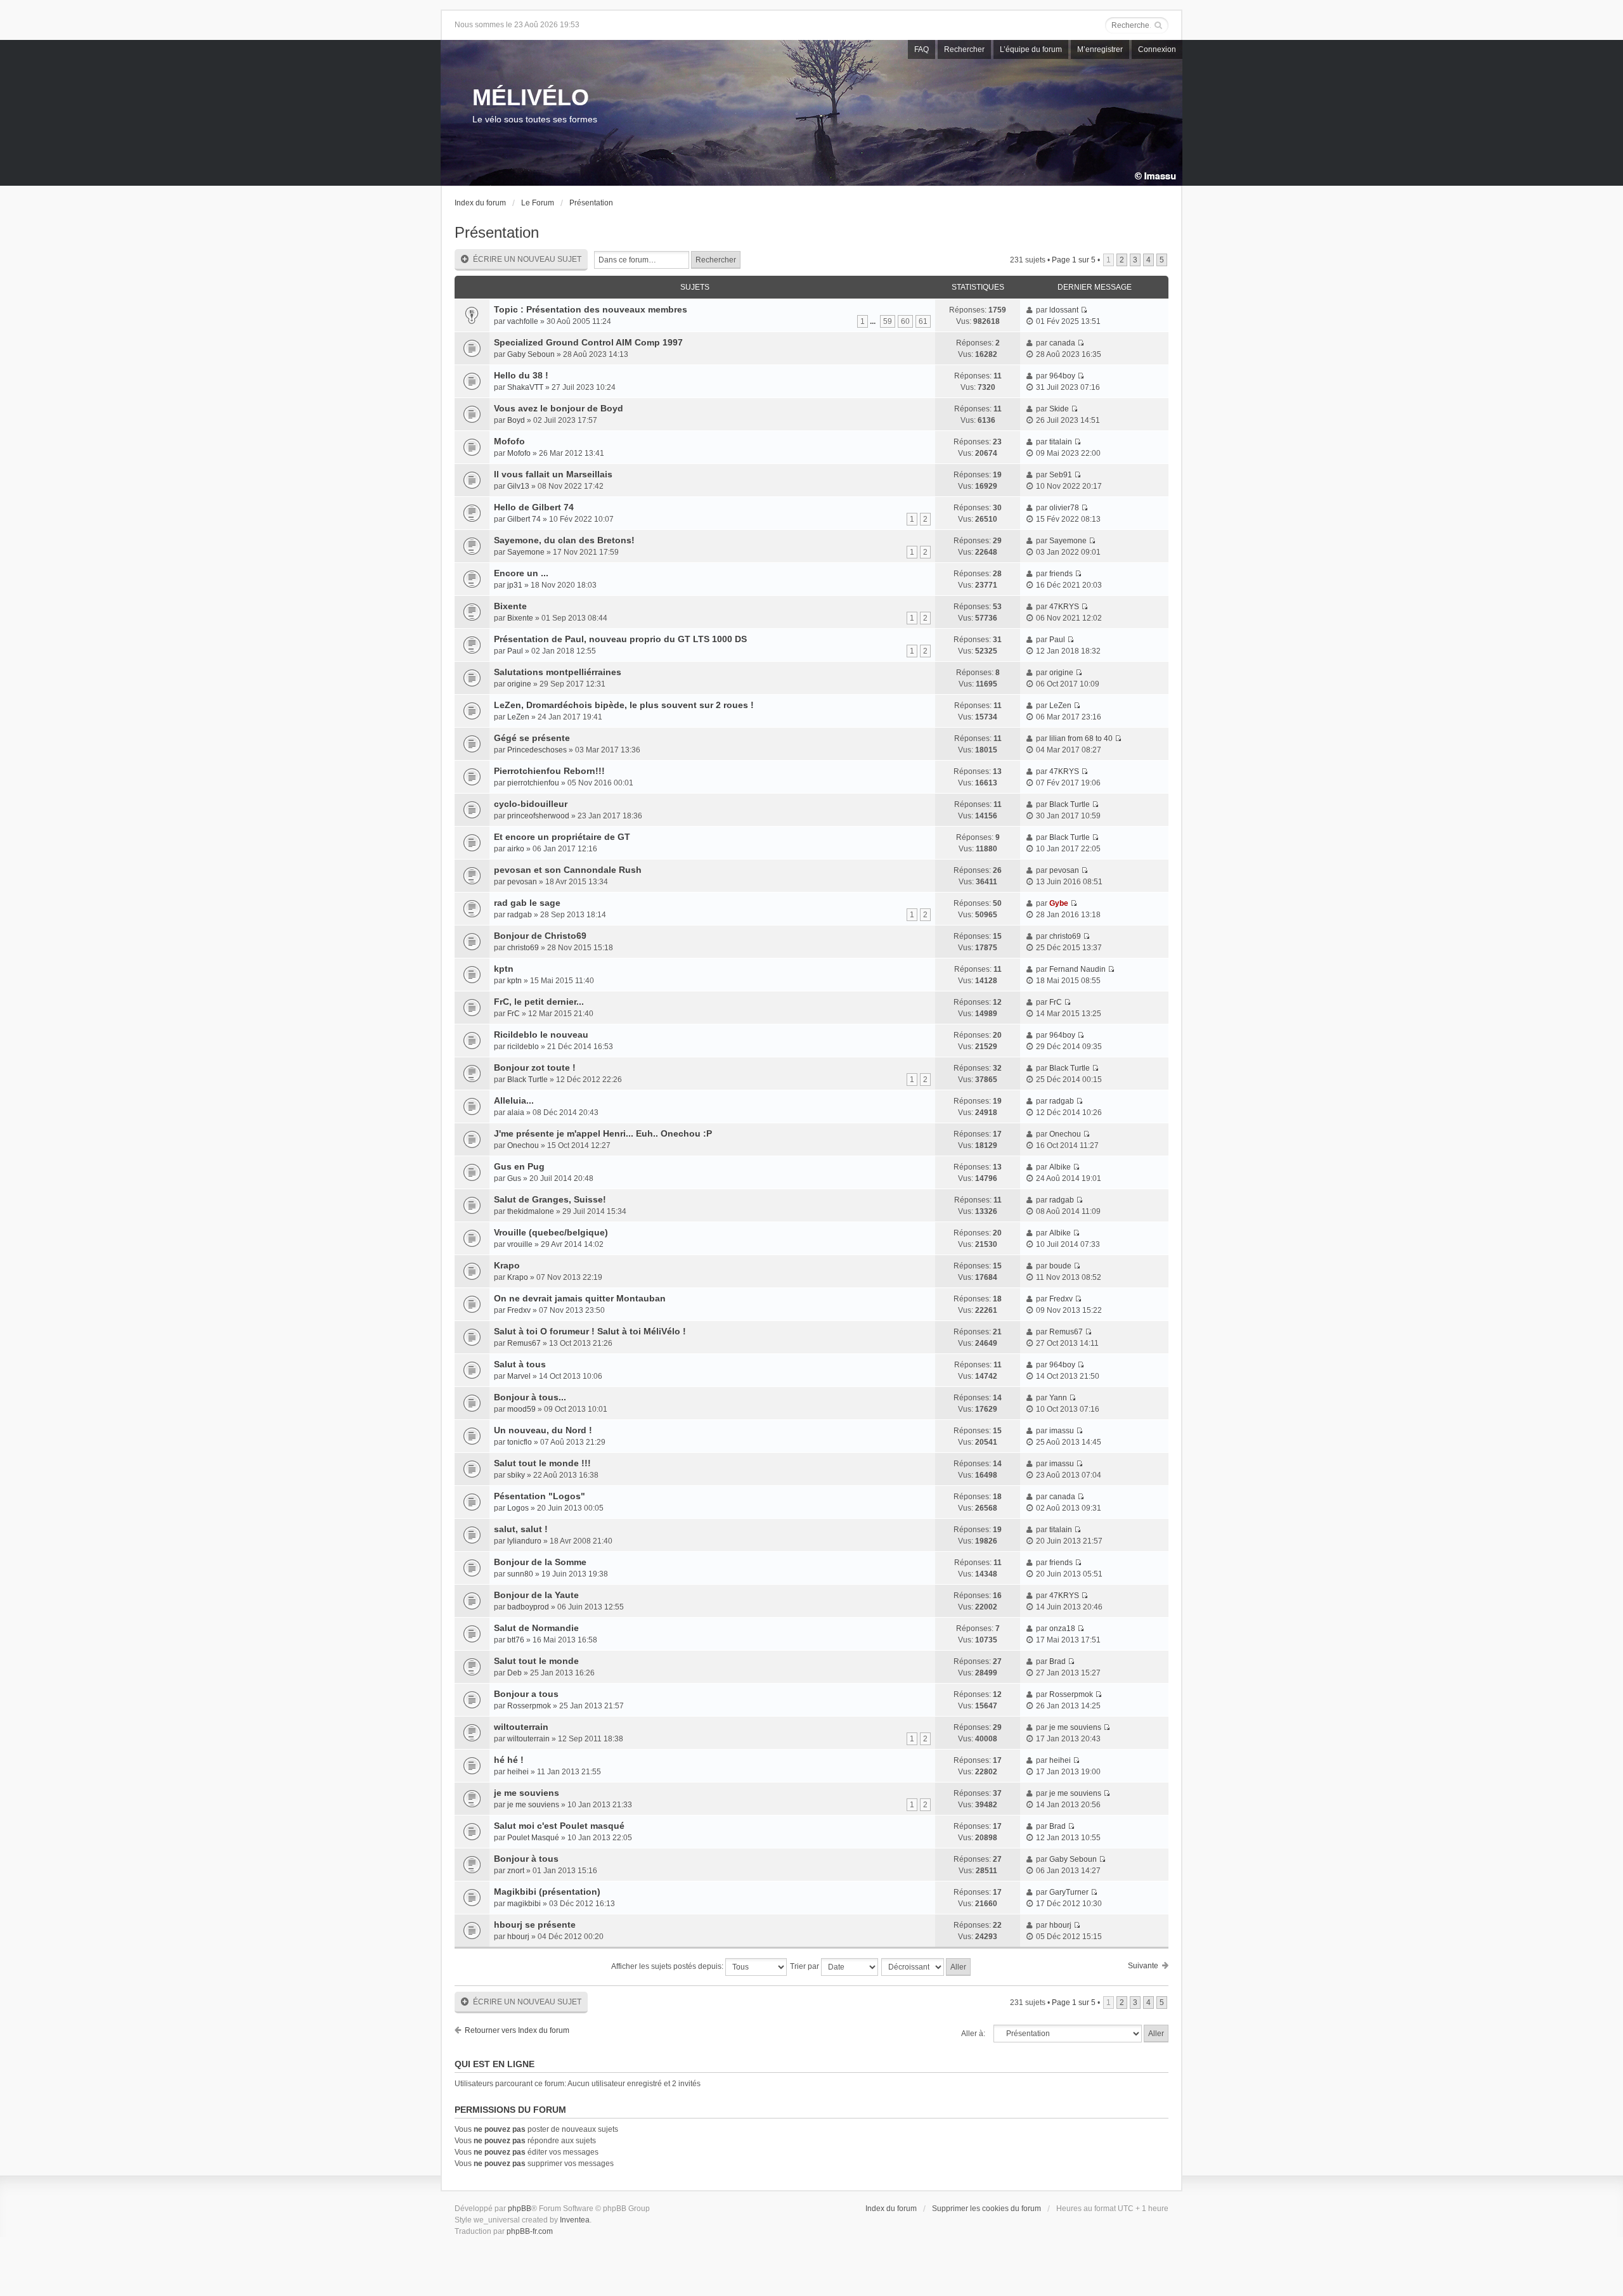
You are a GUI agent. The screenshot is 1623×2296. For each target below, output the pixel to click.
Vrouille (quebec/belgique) (551, 1232)
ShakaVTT (525, 387)
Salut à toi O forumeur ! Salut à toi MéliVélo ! (590, 1331)
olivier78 (1064, 508)
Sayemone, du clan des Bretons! (564, 540)
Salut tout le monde (536, 1661)
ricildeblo (523, 1047)
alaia (516, 1113)
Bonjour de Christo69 (540, 936)
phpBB (520, 2209)
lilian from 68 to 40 (1081, 738)
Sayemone (526, 552)
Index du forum (480, 203)
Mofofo (509, 441)
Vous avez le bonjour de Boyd (559, 408)
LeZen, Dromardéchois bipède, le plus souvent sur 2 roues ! (624, 705)
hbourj (518, 1937)
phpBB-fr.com (530, 2231)
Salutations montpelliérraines (558, 672)
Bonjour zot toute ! (535, 1067)
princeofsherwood (538, 816)
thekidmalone (531, 1211)
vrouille (520, 1244)
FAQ (921, 49)
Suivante (1143, 1966)
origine (519, 684)
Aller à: (973, 2034)
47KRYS (1064, 607)
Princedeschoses (537, 750)
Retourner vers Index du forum (517, 2030)
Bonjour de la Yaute (536, 1595)
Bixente (510, 606)
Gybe (1059, 903)
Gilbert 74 (524, 519)
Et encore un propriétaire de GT (562, 837)
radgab (520, 915)
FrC (514, 1014)
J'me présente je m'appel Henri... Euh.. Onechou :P (603, 1133)
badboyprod (528, 1607)
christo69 (523, 948)
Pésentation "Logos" (540, 1496)
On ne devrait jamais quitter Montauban (580, 1298)
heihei (518, 1772)
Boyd (516, 420)
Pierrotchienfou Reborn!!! (549, 771)
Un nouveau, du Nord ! (543, 1430)
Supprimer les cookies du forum (986, 2209)
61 (923, 321)
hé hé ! (509, 1760)
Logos (518, 1508)
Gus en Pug (519, 1166)
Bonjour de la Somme (540, 1562)
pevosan (522, 882)
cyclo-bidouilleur (531, 804)
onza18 (1062, 1628)
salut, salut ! (521, 1529)
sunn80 (520, 1574)
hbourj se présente (535, 1925)
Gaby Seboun (531, 354)
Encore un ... (521, 573)
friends (1061, 574)
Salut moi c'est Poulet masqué (559, 1826)
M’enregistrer (1100, 49)
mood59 (521, 1409)
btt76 (516, 1640)
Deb (514, 1673)
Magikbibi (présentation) (547, 1892)
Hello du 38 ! (521, 375)
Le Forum (538, 203)
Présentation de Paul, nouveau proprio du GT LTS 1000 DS (620, 639)
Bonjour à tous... (530, 1397)
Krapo (507, 1265)
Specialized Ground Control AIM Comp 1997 (588, 342)
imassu (1062, 1431)
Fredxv (519, 1310)
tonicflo (520, 1442)
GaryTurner (1069, 1892)
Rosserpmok (529, 1706)
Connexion (1157, 49)
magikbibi (524, 1904)
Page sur (1074, 260)
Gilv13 (518, 486)
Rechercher (964, 49)
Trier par (805, 1966)
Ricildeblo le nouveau (541, 1035)
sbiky (516, 1475)
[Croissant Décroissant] (927, 1967)
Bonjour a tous (526, 1694)
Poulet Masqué (533, 1838)
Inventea (575, 2220)
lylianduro (524, 1541)
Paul (515, 651)
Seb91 (1061, 475)
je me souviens (1075, 1727)
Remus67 (524, 1343)
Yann (1058, 1398)
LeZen (518, 717)
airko (516, 849)
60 (905, 321)
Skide (1059, 409)
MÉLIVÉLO (531, 97)
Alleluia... (514, 1100)
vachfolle (523, 321)
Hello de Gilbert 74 (534, 507)
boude (1060, 1266)
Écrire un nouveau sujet (527, 259)
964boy (1062, 376)
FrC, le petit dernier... (539, 1002)
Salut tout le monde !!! (542, 1463)
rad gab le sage (527, 903)
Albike (1060, 1167)
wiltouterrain (521, 1727)
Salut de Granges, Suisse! (550, 1199)
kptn (504, 969)
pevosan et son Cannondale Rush (568, 870)
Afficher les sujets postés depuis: (668, 1966)
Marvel (519, 1376)
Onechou (523, 1145)
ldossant (1064, 310)
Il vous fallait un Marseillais (553, 474)
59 (888, 321)
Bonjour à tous (526, 1859)
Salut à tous (520, 1364)
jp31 (515, 585)
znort (516, 1871)
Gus (514, 1178)
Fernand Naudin (1077, 969)
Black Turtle (1070, 804)
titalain (1061, 442)
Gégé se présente (532, 738)
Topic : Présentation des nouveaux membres (591, 309)
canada (1062, 343)
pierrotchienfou (533, 783)
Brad (1057, 1661)
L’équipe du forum (1031, 49)
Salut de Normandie (536, 1628)
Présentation (591, 203)
